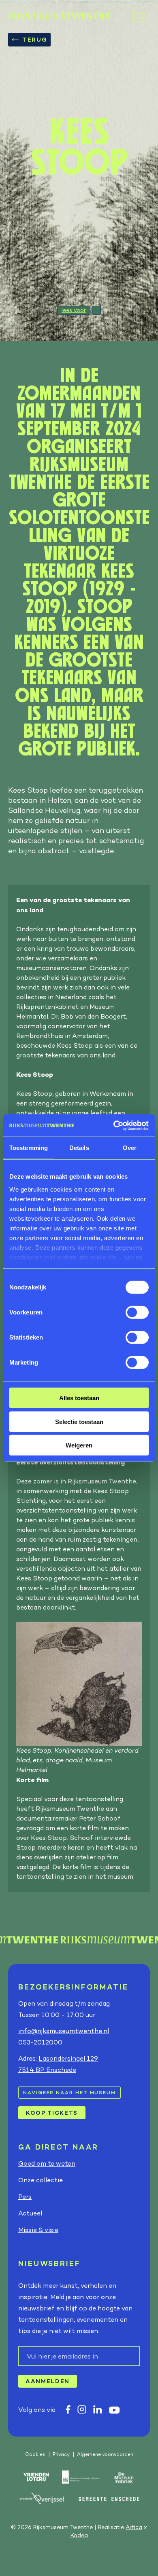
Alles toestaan (79, 1398)
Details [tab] (79, 1148)
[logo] (59, 16)
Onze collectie (41, 2180)
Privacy (61, 2454)
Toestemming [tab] (29, 1148)
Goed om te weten (47, 2164)
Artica (134, 2527)
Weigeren (79, 1445)
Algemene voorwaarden (105, 2454)
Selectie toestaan (79, 1421)
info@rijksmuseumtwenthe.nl (64, 2031)
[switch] (137, 1312)
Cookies (35, 2454)
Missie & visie (38, 2230)
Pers (25, 2197)
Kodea (79, 2535)
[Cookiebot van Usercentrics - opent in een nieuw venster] (114, 1125)
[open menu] (142, 16)
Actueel (30, 2213)
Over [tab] (130, 1148)
